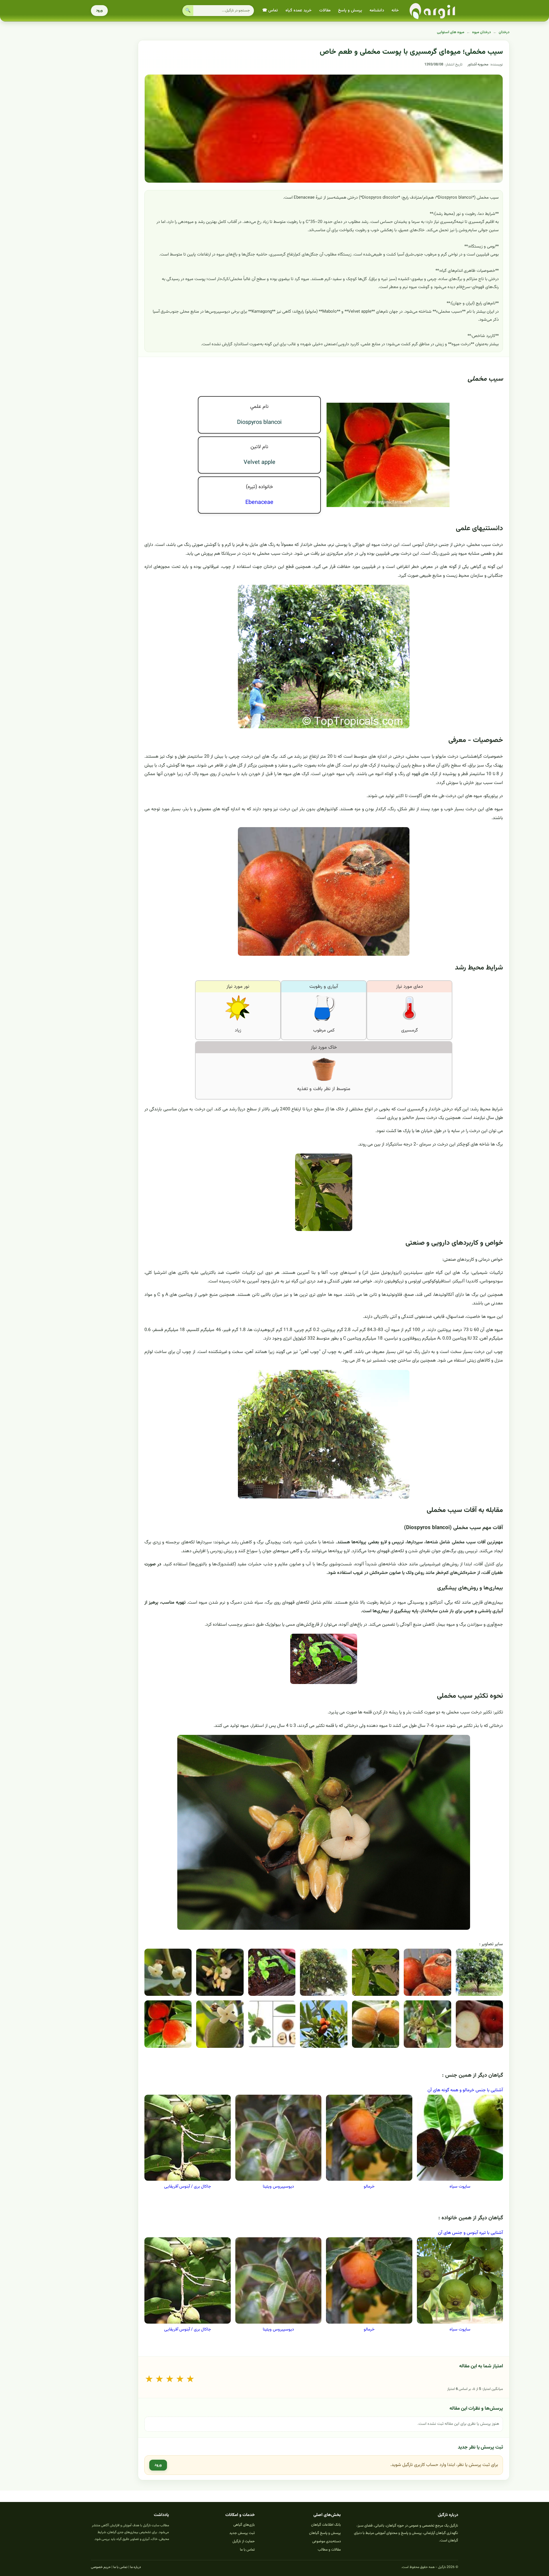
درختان (504, 32)
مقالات (325, 11)
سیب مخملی (485, 379)
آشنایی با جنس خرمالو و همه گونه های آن (465, 2090)
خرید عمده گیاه (299, 11)
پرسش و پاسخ (350, 11)
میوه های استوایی (451, 32)
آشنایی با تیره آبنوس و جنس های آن (471, 2233)
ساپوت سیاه (460, 2187)
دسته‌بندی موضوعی (327, 2541)
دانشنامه (377, 11)
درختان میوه (482, 32)
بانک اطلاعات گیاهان (326, 2525)
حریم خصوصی (101, 2567)
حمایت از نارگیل (244, 2541)
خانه (395, 11)
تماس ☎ (270, 11)
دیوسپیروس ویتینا (278, 2187)
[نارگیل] (433, 11)
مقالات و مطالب (329, 2550)
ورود (99, 11)
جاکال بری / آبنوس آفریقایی (188, 2187)
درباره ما (136, 2567)
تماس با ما (247, 2550)
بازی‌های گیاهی (244, 2525)
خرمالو (369, 2187)
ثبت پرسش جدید (242, 2533)
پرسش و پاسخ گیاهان (325, 2533)
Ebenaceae (259, 502)
